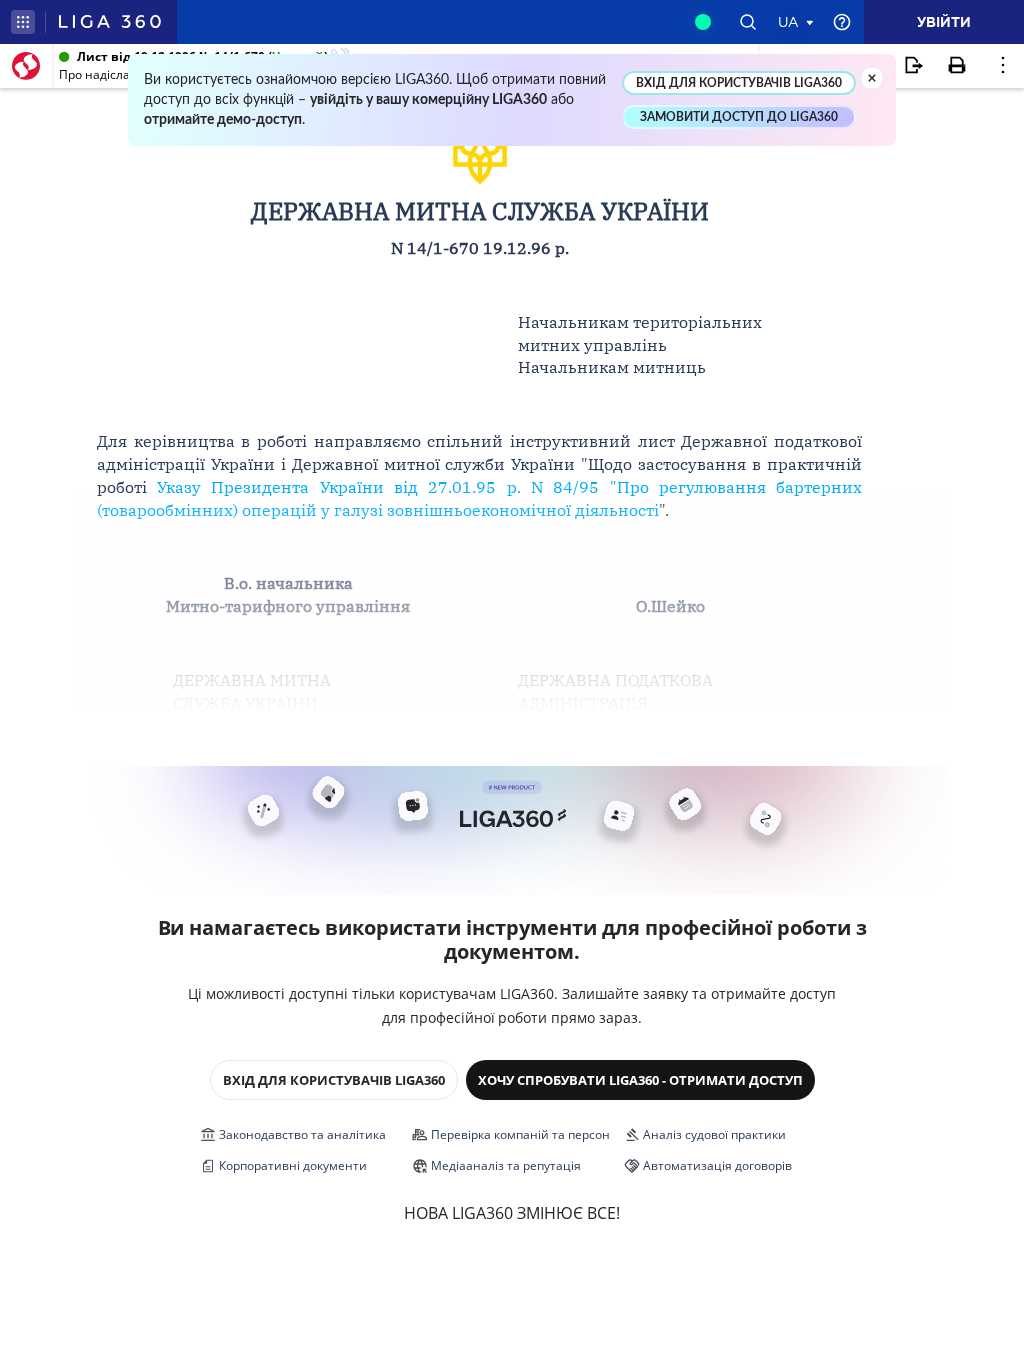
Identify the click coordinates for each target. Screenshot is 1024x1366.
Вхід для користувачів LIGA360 (334, 1080)
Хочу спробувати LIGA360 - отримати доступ (640, 1080)
